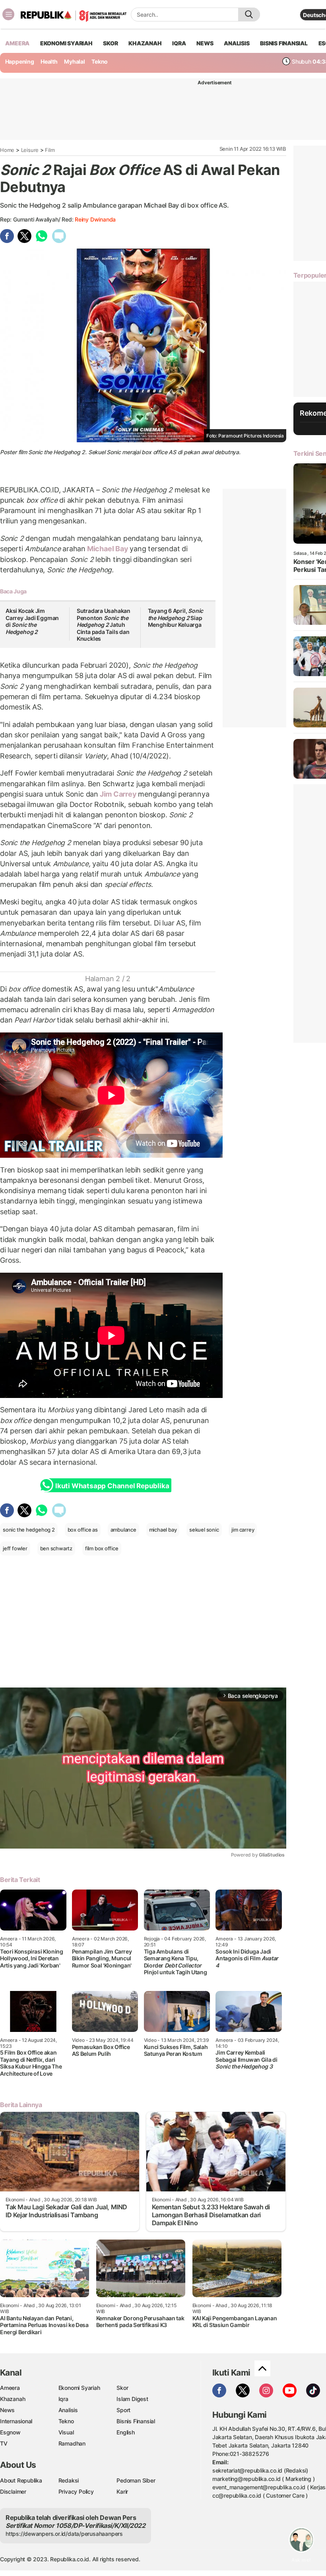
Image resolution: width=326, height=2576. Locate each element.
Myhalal (75, 61)
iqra (179, 43)
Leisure (30, 150)
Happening (20, 61)
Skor (122, 2388)
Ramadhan (72, 2443)
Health (49, 61)
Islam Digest (132, 2399)
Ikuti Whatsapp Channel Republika (112, 1486)
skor (110, 43)
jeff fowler (15, 1548)
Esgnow (10, 2432)
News (7, 2410)
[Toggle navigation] (8, 14)
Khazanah (13, 2399)
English (126, 2432)
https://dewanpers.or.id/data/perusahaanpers (64, 2534)
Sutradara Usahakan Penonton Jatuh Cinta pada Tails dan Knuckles (104, 625)
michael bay (163, 1530)
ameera (17, 43)
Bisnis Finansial (284, 43)
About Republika (21, 2480)
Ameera (10, 2388)
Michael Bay (108, 549)
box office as (83, 1530)
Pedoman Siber (136, 2480)
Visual (66, 2432)
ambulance (123, 1530)
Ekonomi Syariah (66, 43)
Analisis (68, 2410)
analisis (237, 43)
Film (50, 150)
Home (7, 150)
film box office (102, 1548)
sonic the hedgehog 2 (29, 1530)
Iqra (63, 2399)
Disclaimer (13, 2491)
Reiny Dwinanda (95, 219)
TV (4, 2443)
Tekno (100, 61)
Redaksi (69, 2480)
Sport (123, 2410)
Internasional (16, 2421)
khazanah (145, 43)
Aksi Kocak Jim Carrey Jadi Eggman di (32, 621)
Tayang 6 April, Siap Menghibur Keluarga (176, 618)
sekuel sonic (204, 1530)
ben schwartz (56, 1548)
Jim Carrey (118, 794)
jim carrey (243, 1530)
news (205, 43)
